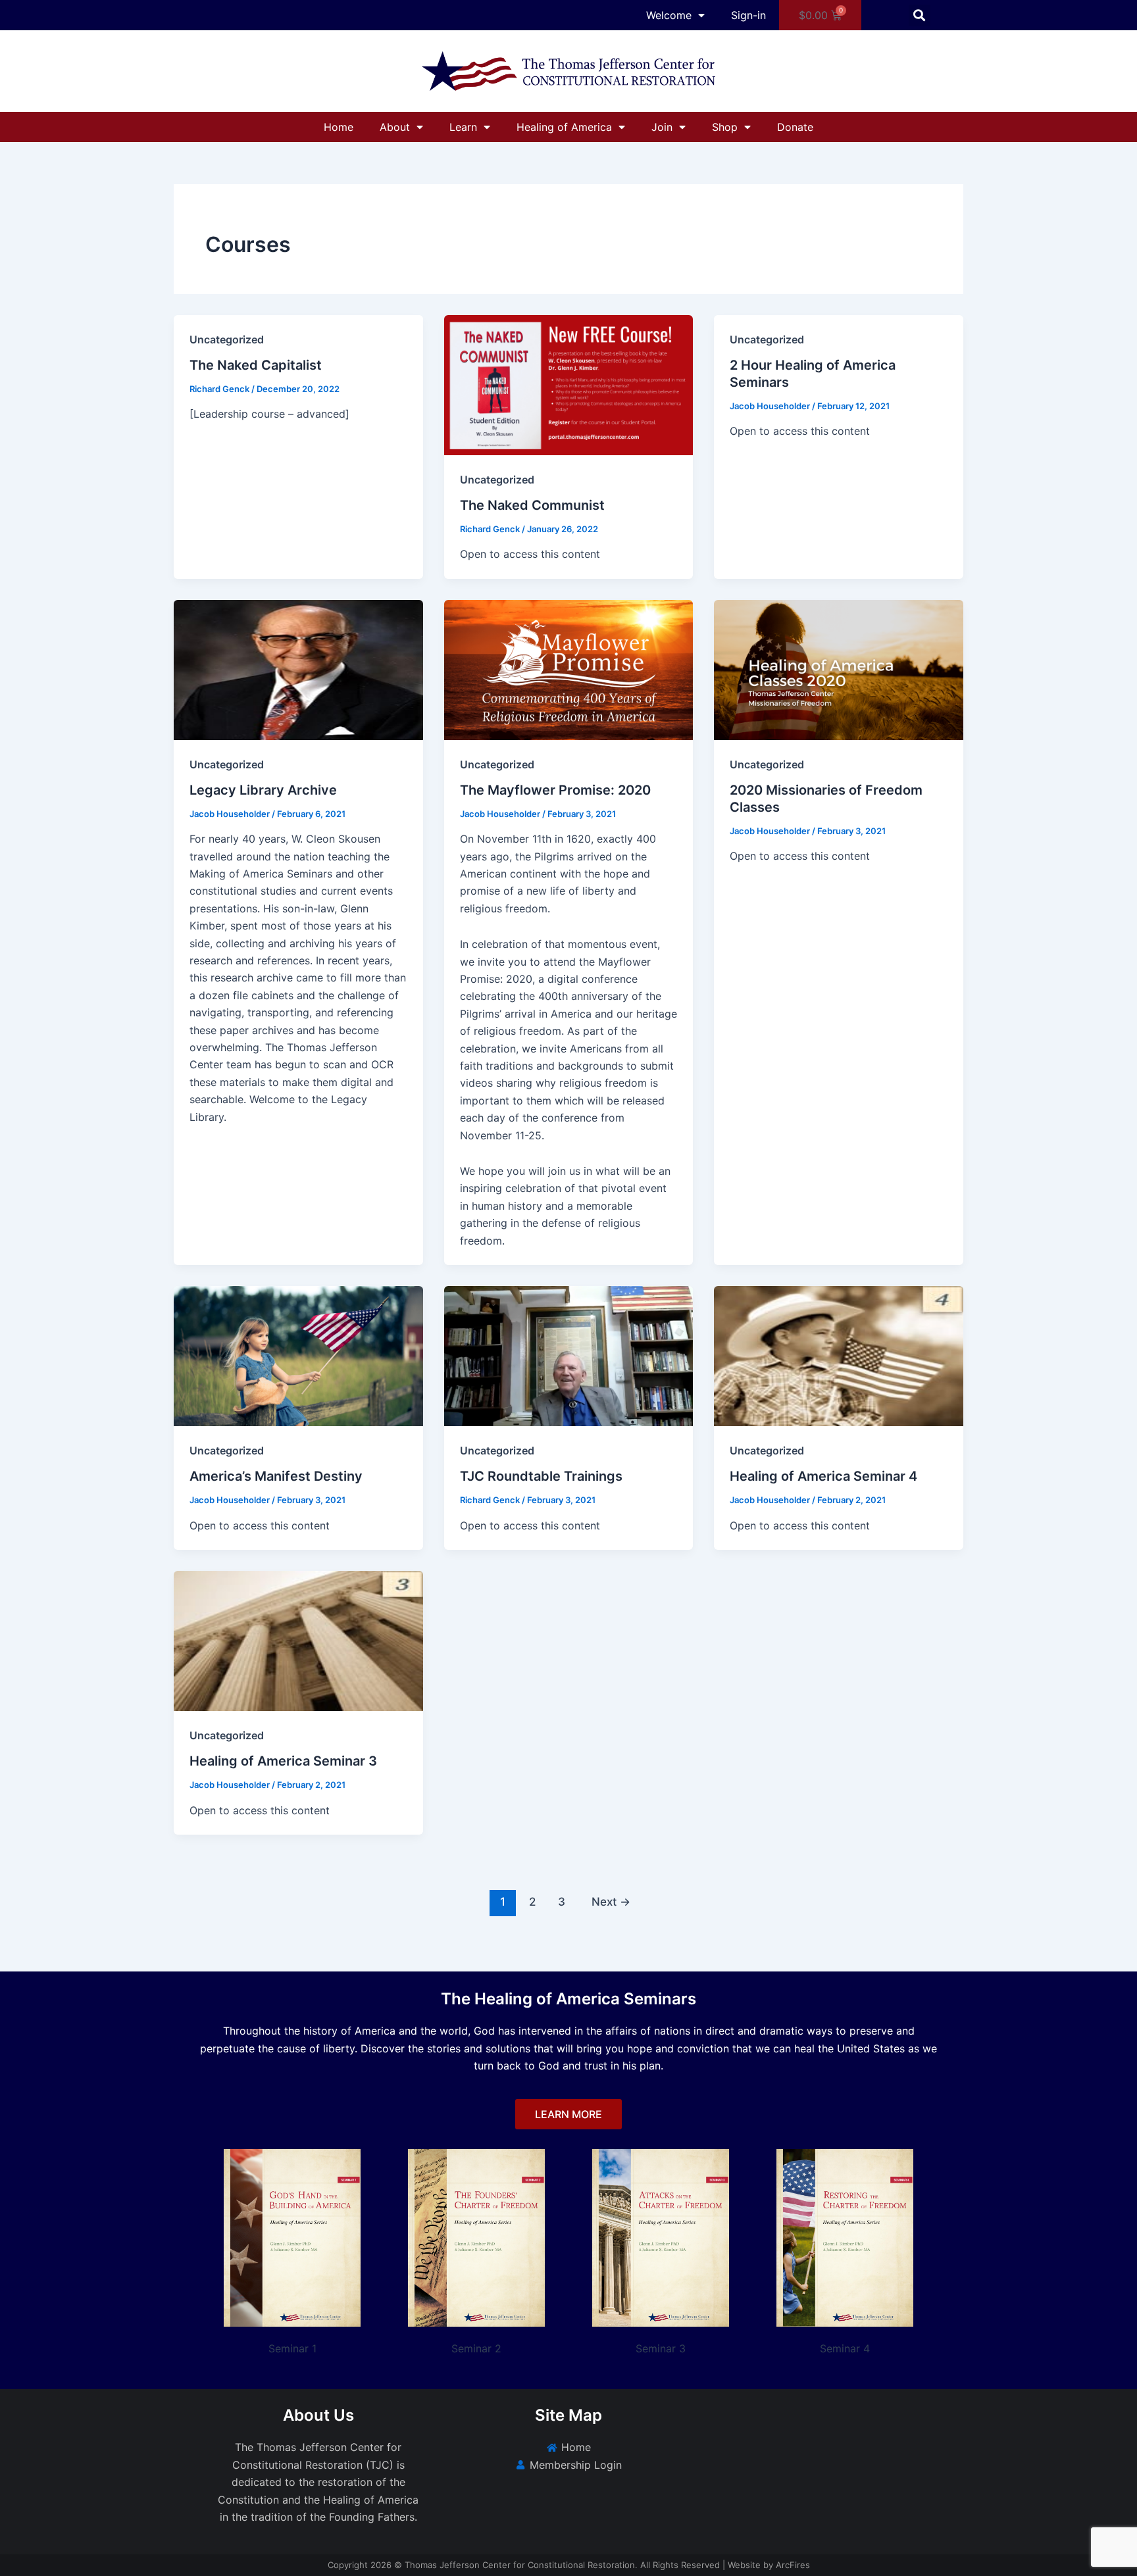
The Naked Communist (532, 505)
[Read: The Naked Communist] (569, 384)
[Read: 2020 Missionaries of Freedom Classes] (839, 668)
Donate (795, 127)
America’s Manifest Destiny (276, 1476)
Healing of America (564, 127)
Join (662, 127)
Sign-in (748, 15)
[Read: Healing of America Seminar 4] (839, 1355)
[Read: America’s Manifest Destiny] (298, 1355)
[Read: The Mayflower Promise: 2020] (569, 668)
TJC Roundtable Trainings (541, 1476)
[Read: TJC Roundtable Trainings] (569, 1355)
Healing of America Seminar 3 (283, 1761)
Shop (725, 127)
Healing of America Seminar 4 (823, 1476)
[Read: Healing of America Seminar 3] (298, 1640)
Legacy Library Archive (263, 790)
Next (611, 1901)
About (395, 127)
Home (339, 127)
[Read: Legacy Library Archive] (298, 668)
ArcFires (793, 2565)
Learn (463, 127)
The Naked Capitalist (256, 365)
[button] (920, 15)
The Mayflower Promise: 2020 (555, 790)
